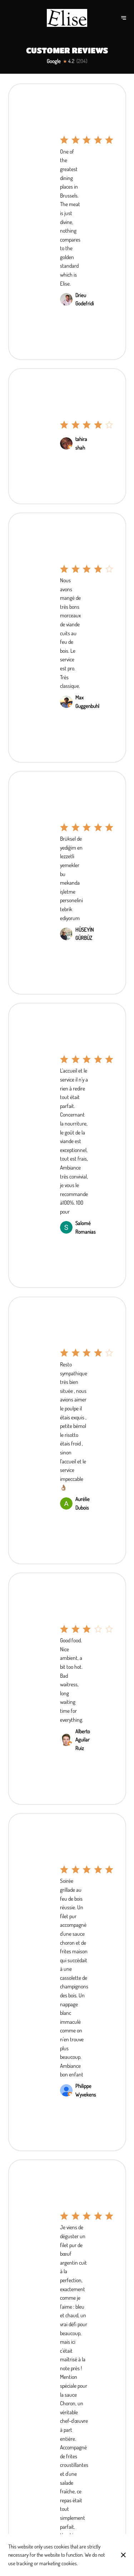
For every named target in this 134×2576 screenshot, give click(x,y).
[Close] (123, 2555)
